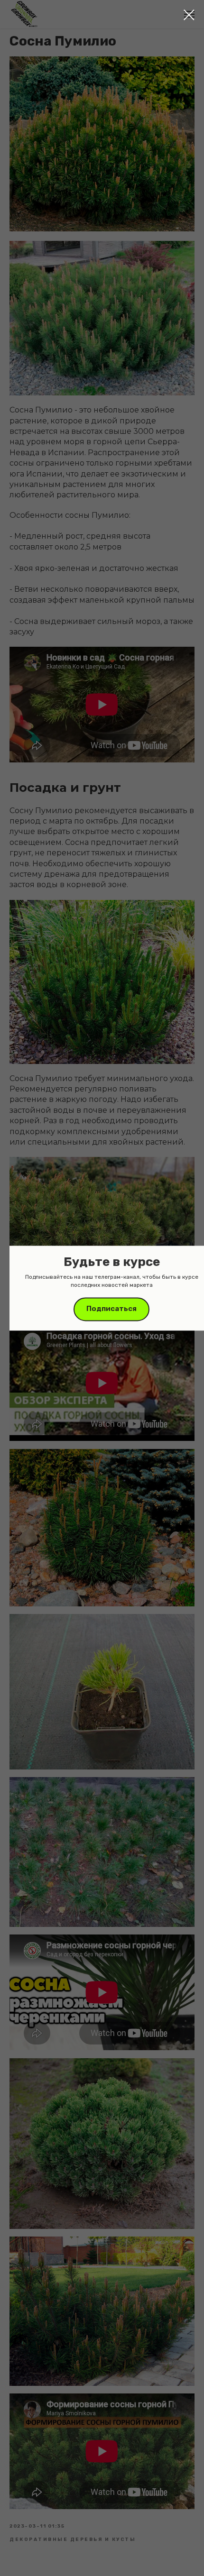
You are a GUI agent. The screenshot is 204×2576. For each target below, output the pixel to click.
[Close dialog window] (189, 15)
